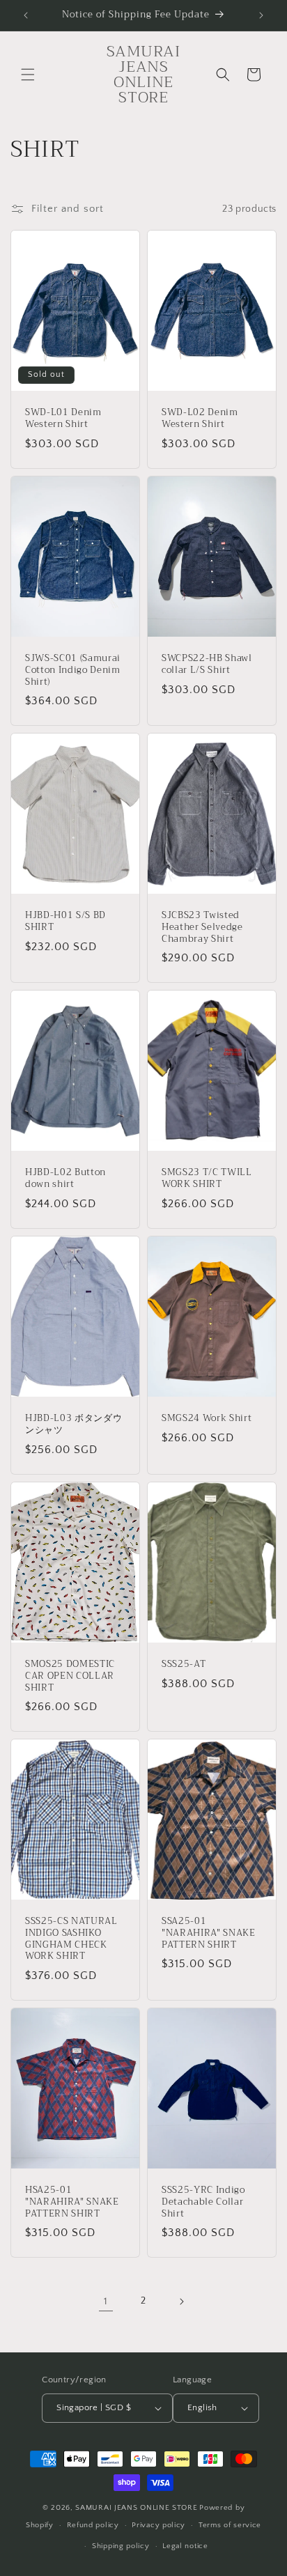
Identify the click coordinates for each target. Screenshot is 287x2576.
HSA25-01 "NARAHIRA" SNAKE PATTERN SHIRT (72, 2202)
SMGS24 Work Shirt (207, 1419)
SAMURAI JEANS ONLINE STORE (136, 2508)
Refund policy (93, 2525)
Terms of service (230, 2525)
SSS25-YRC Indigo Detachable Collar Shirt (203, 2202)
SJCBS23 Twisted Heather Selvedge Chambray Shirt (202, 927)
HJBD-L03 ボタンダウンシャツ (73, 1425)
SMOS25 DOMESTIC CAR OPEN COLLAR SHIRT (70, 1676)
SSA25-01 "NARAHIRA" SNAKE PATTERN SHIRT (209, 1933)
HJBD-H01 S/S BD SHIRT (65, 922)
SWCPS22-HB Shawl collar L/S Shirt (207, 665)
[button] (28, 75)
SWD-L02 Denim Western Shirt (200, 419)
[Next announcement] (261, 15)
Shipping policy (121, 2546)
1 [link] (106, 2301)
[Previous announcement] (26, 15)
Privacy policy (158, 2525)
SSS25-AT (184, 1665)
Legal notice (185, 2546)
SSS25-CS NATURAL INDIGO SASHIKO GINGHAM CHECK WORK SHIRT (71, 1939)
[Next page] (181, 2302)
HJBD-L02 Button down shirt (65, 1179)
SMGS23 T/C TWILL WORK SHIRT (207, 1179)
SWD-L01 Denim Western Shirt (63, 419)
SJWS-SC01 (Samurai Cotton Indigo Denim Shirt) (73, 670)
